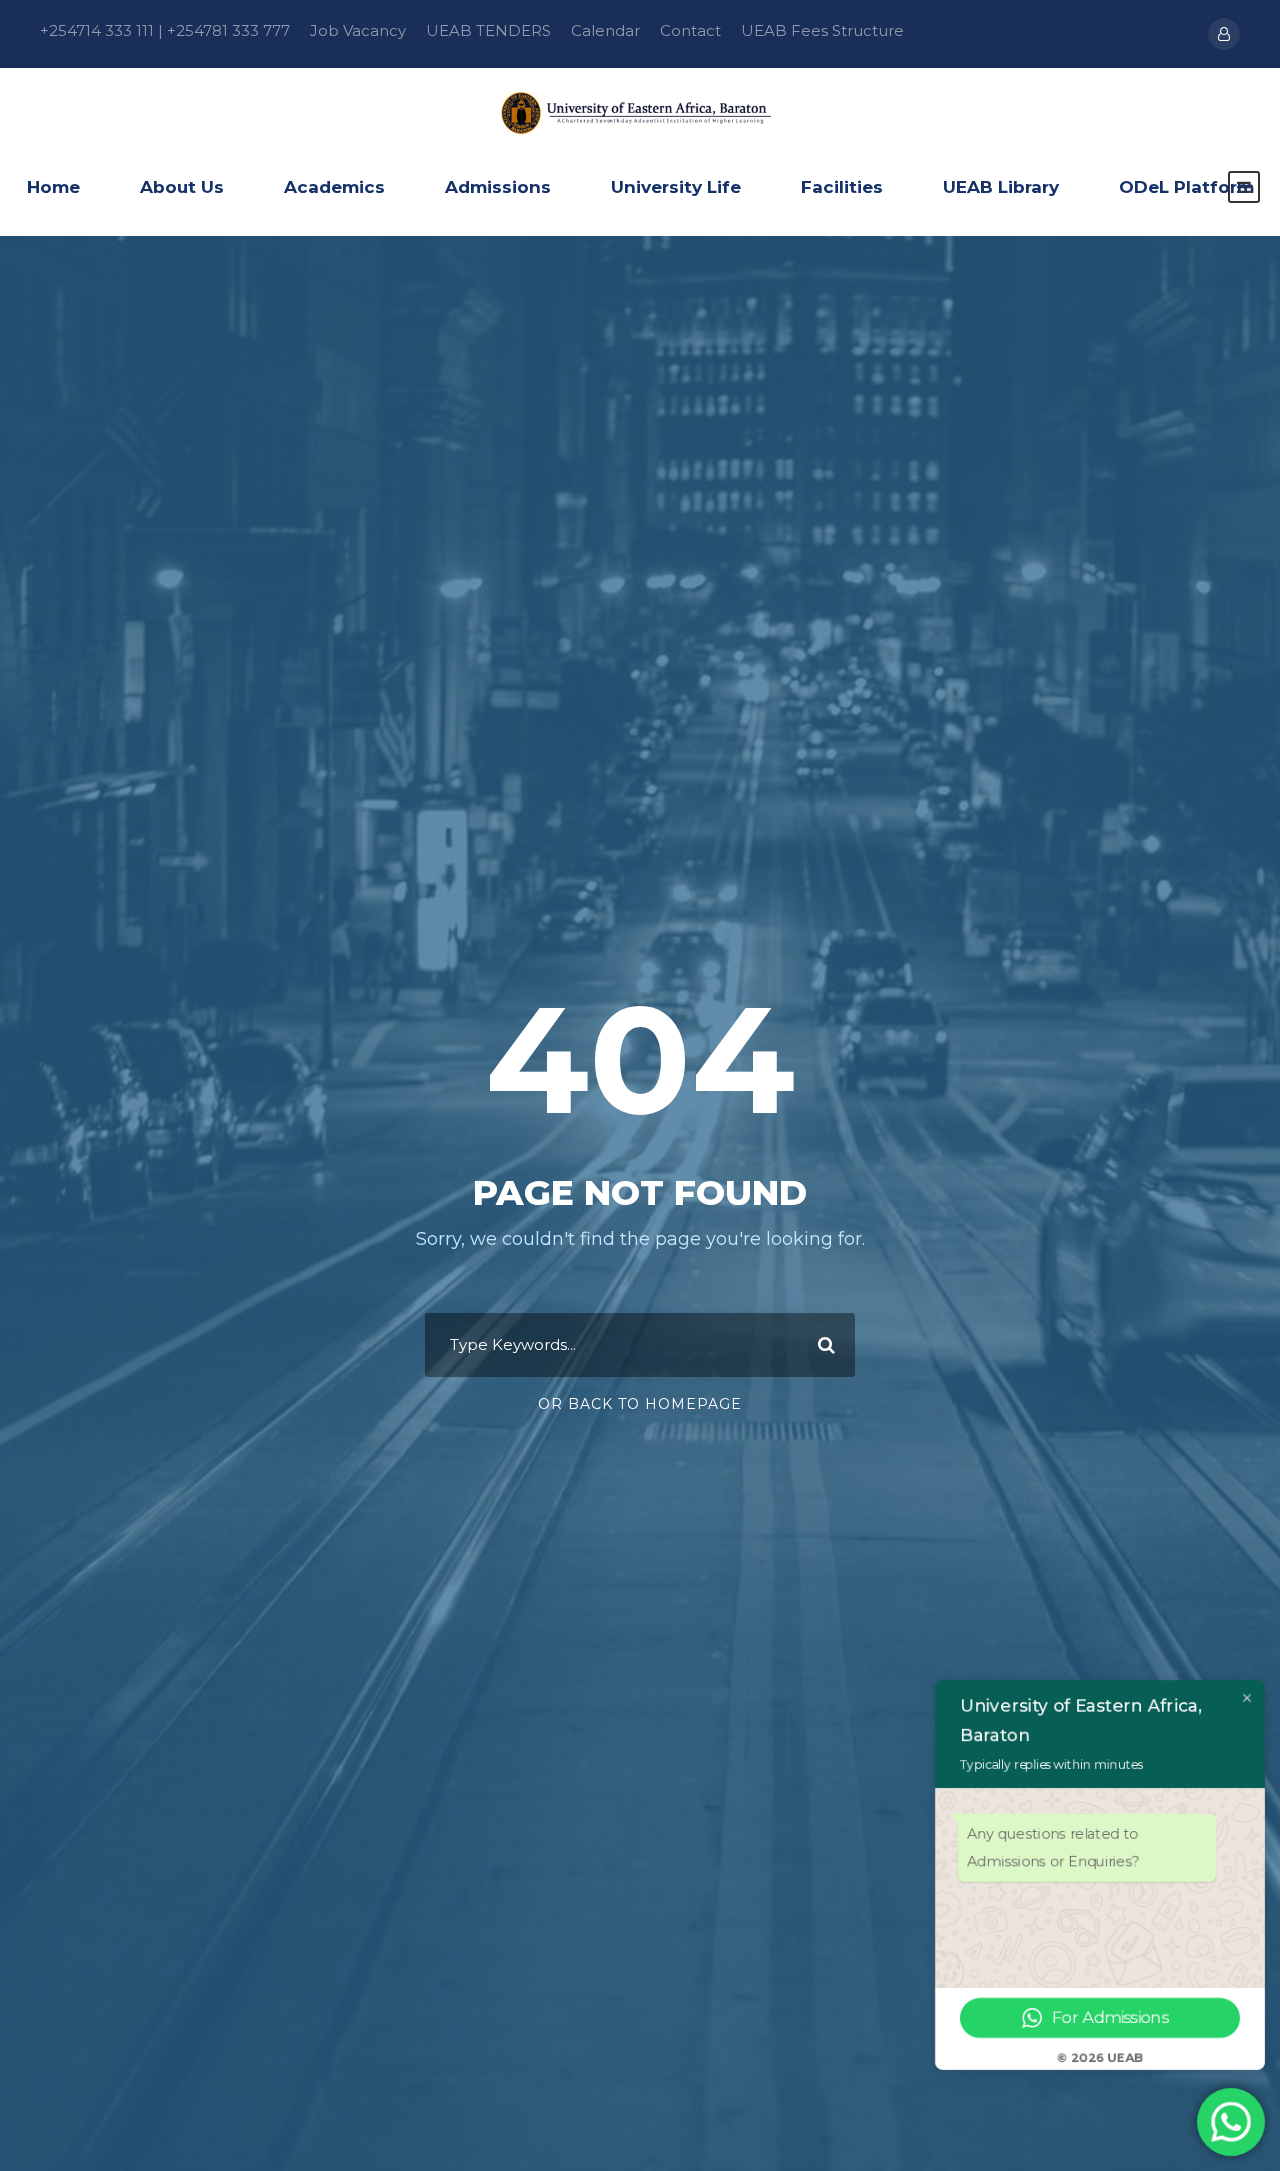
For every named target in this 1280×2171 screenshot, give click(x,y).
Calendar (605, 30)
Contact (690, 30)
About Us (182, 187)
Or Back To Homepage (640, 1404)
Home (53, 187)
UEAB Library (1001, 187)
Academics (334, 187)
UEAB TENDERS (488, 30)
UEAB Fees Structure (822, 30)
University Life (676, 187)
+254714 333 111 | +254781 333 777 (165, 30)
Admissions (498, 187)
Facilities (842, 187)
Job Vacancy (358, 30)
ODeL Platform (1186, 187)
